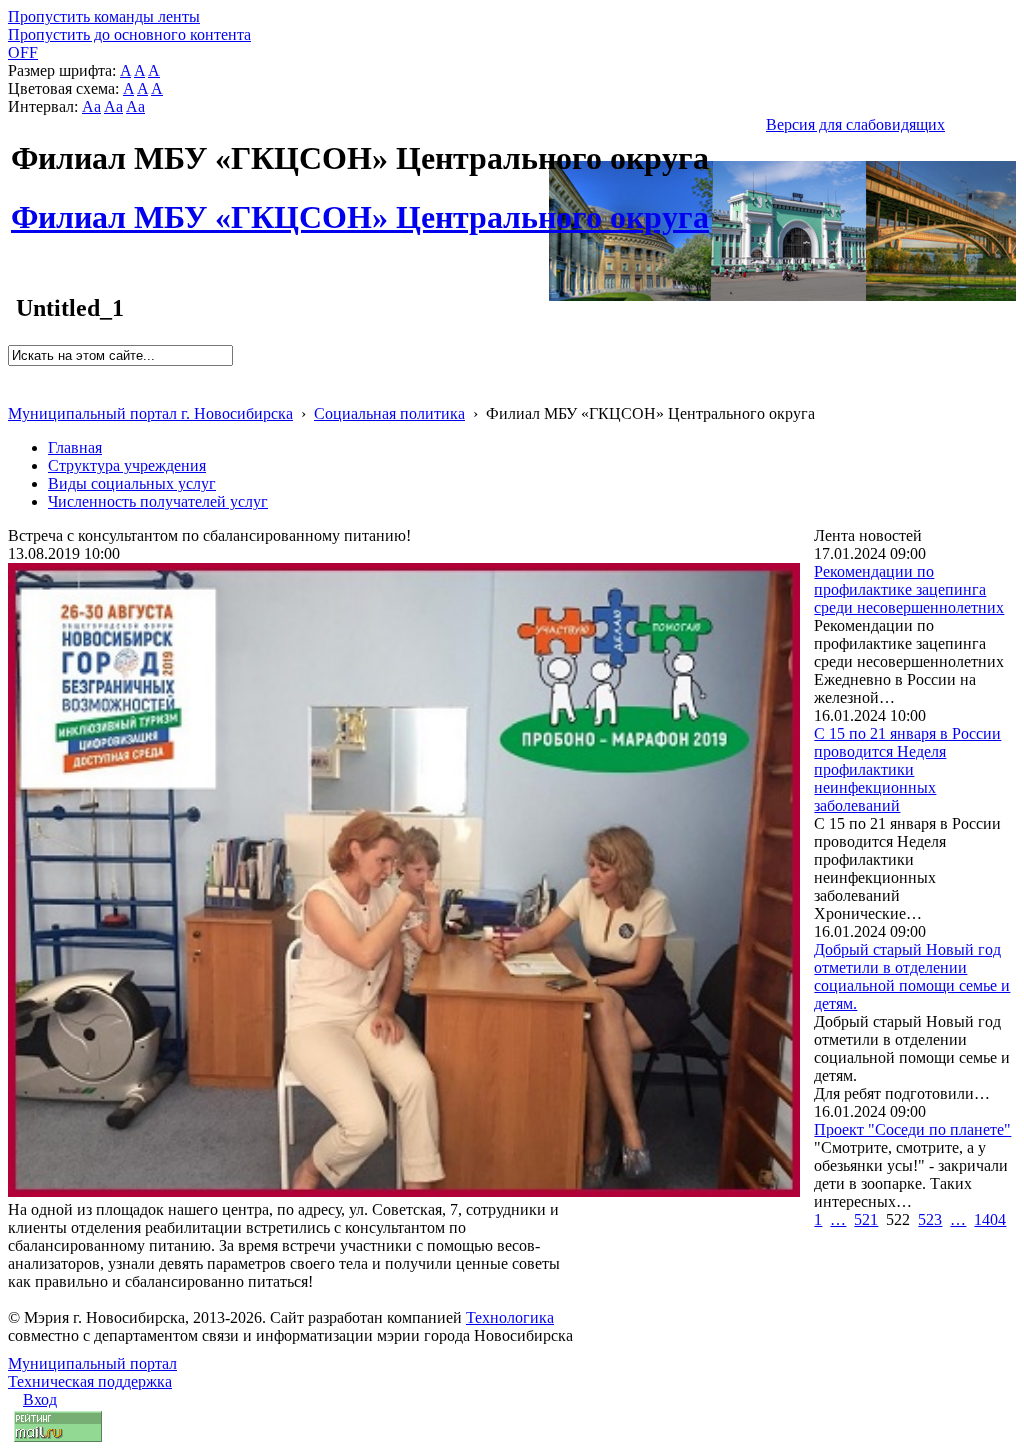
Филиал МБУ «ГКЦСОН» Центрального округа (360, 206)
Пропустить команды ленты (104, 16)
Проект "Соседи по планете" (912, 1129)
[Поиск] (14, 374)
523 (930, 1219)
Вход (40, 1399)
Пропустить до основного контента (129, 34)
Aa (91, 106)
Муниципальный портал (92, 1363)
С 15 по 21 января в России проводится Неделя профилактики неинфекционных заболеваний (907, 769)
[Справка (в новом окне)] (16, 392)
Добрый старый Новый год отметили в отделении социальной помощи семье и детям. (912, 976)
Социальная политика (389, 413)
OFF (23, 52)
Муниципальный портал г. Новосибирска (150, 413)
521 (866, 1219)
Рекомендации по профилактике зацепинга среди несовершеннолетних (909, 589)
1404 (990, 1219)
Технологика (510, 1317)
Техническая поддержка (90, 1381)
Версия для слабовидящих (855, 124)
